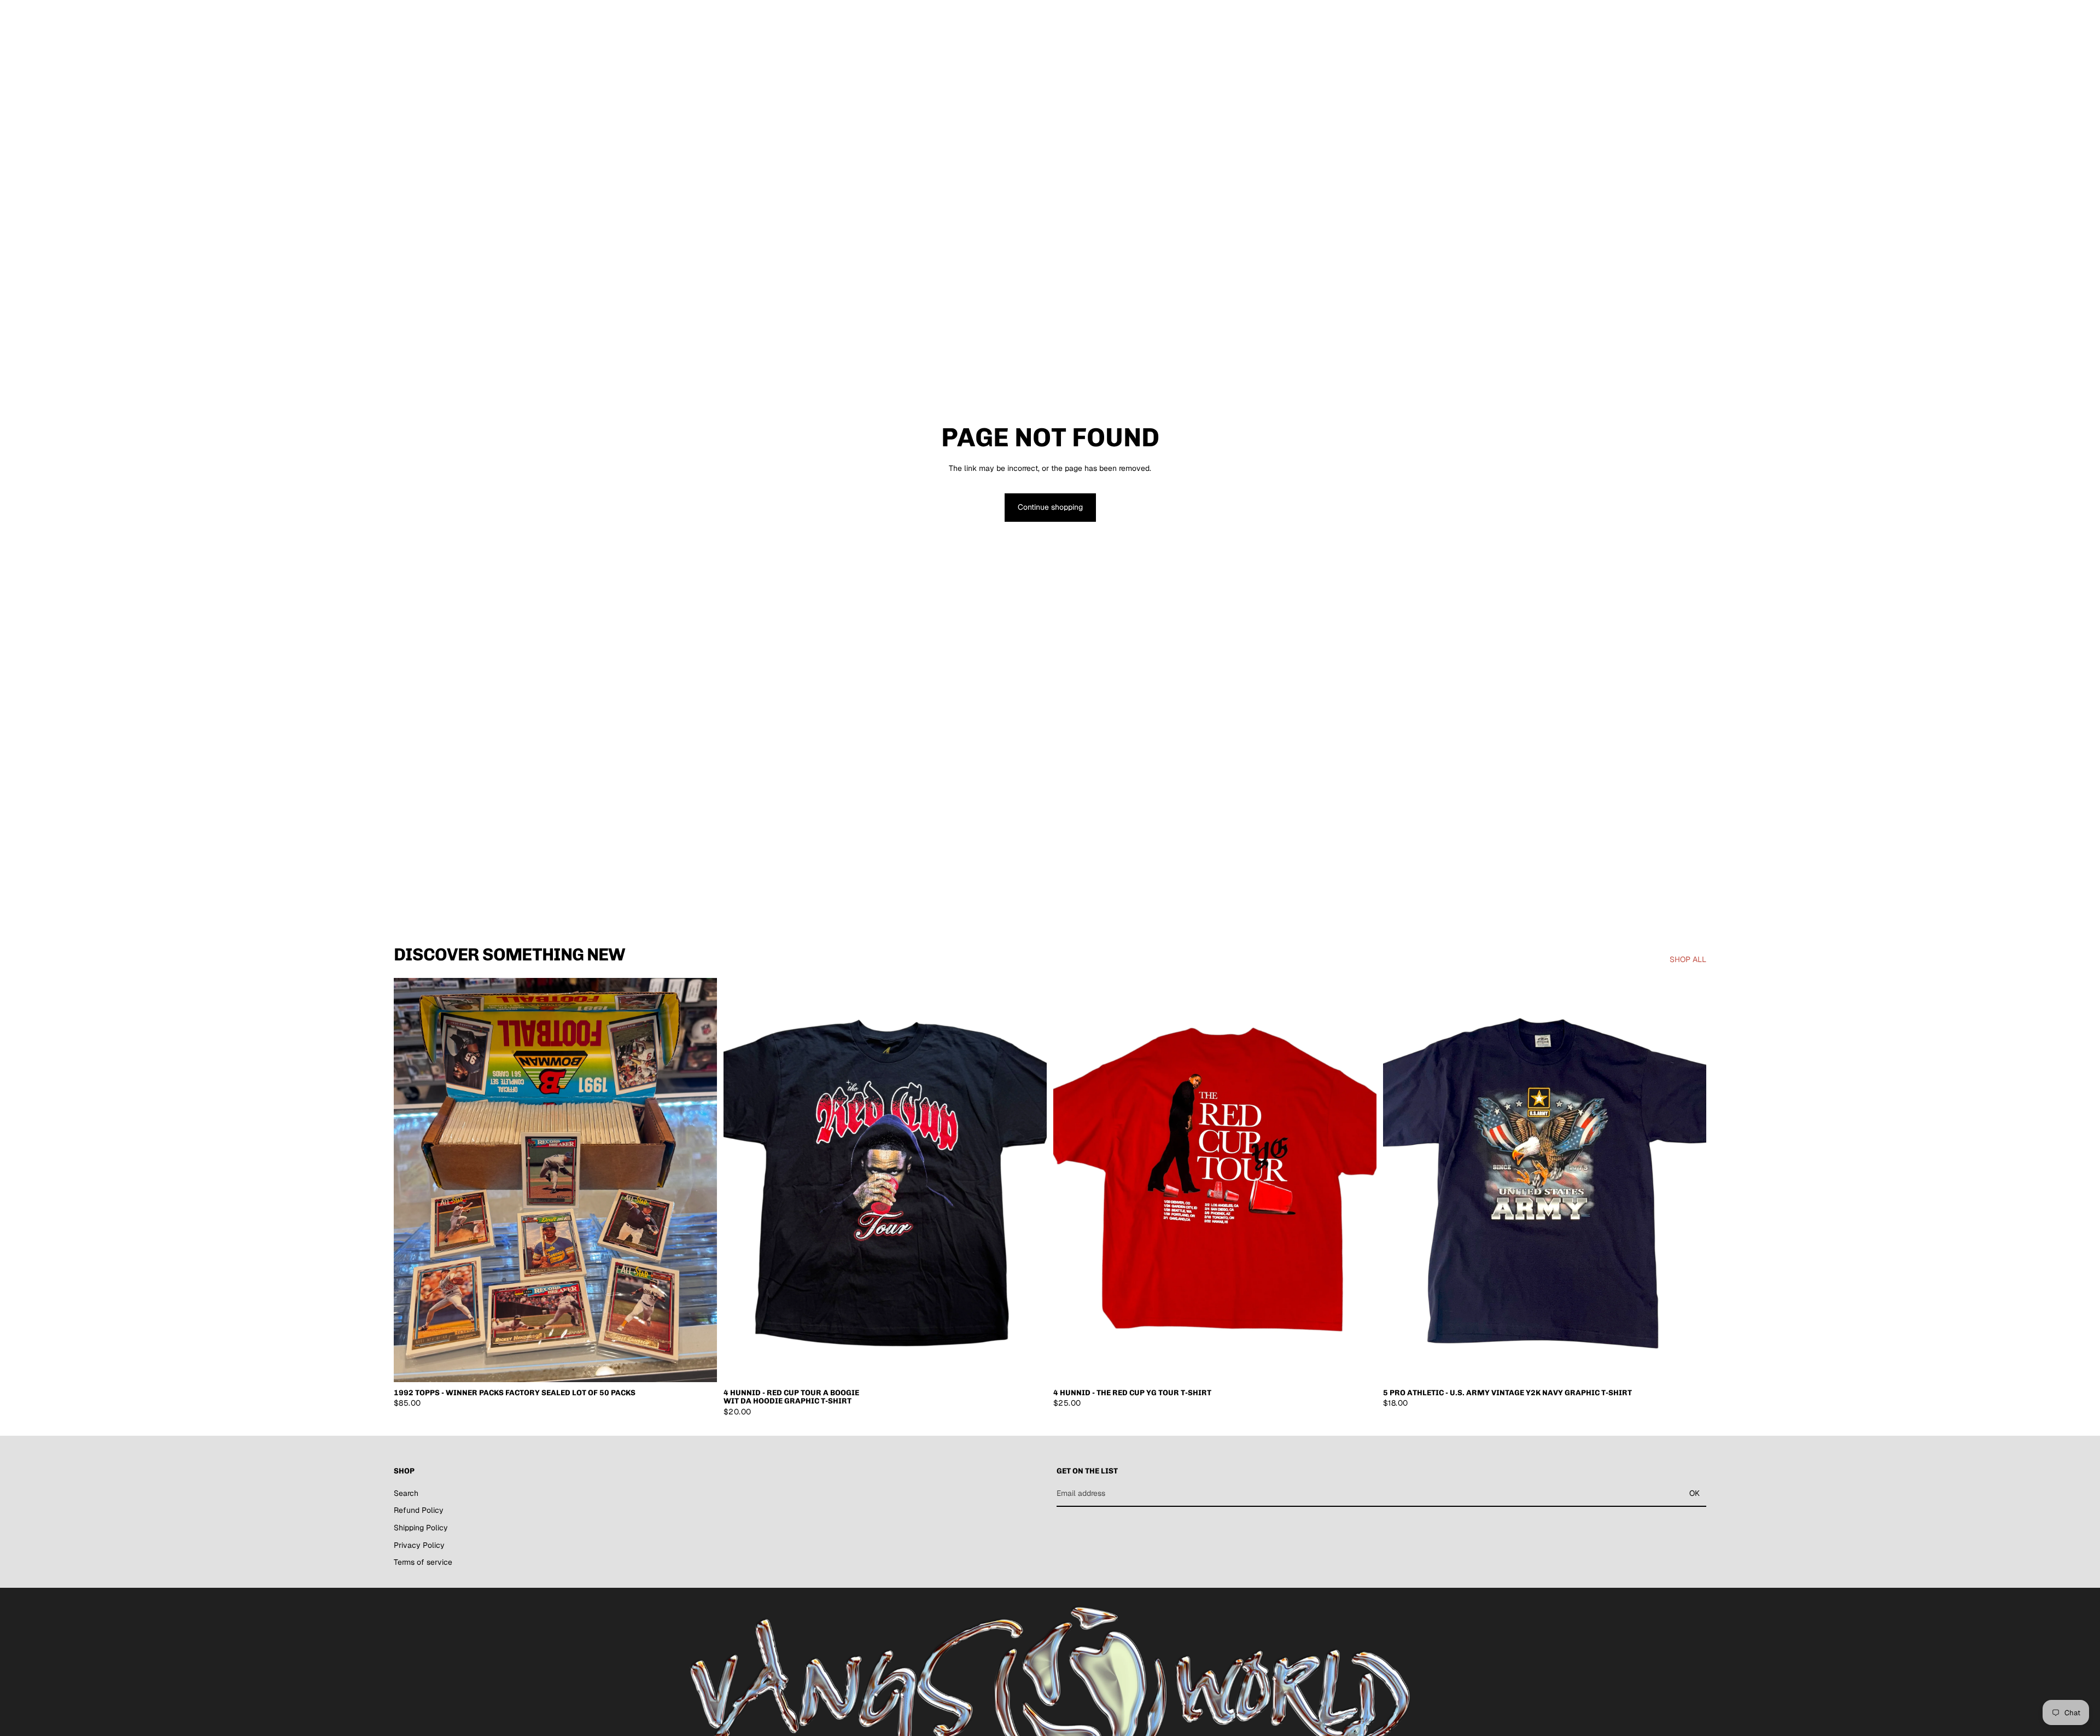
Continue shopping (1050, 507)
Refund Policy (419, 1510)
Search (406, 1493)
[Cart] (1699, 19)
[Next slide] (701, 1180)
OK (1694, 1493)
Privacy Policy (419, 1545)
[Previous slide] (410, 1180)
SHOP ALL (1688, 959)
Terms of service (423, 1562)
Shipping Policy (421, 1528)
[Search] (1652, 19)
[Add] (700, 1365)
